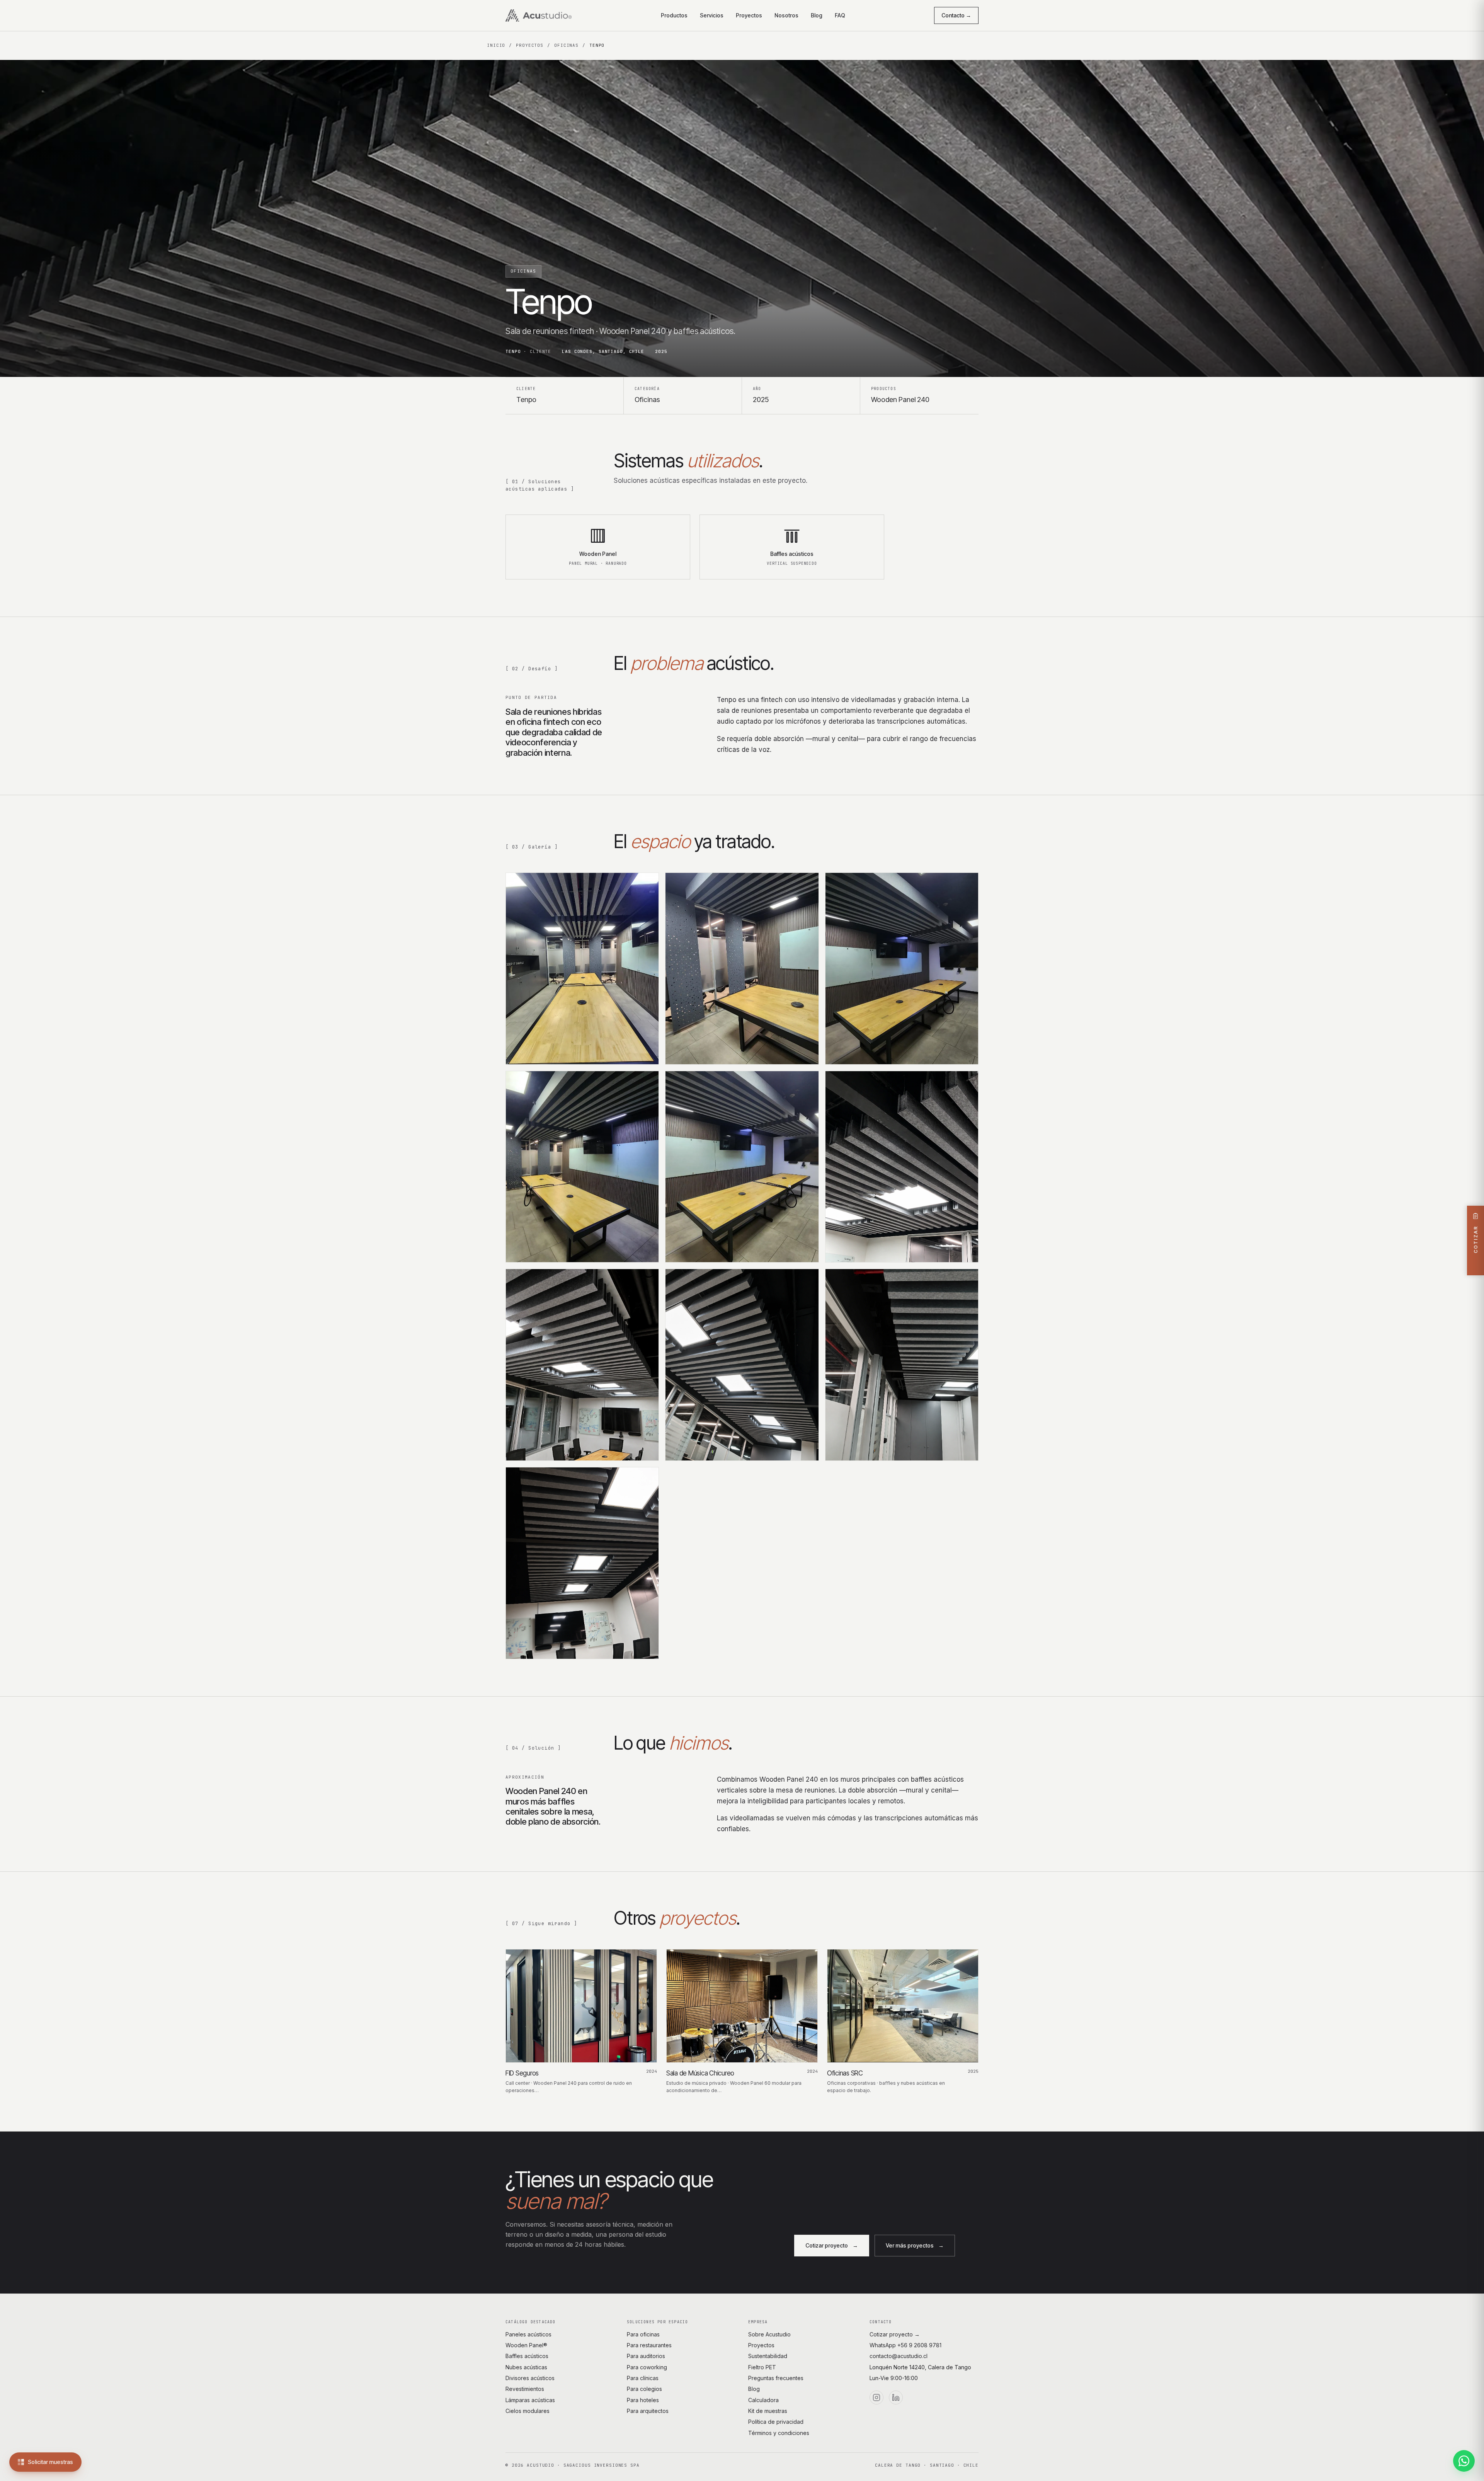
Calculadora (763, 2400)
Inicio (496, 45)
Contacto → (956, 15)
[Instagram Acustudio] (876, 2398)
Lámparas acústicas (530, 2400)
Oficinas (566, 45)
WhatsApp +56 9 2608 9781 (905, 2345)
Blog (817, 15)
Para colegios (644, 2389)
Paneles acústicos (528, 2334)
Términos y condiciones (779, 2433)
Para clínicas (643, 2378)
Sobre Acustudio (769, 2334)
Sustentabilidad (768, 2356)
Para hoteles (643, 2400)
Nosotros (786, 15)
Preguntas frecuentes (776, 2378)
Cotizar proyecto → (895, 2334)
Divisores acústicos (530, 2378)
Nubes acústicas (526, 2367)
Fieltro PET (762, 2367)
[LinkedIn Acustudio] (896, 2398)
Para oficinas (643, 2334)
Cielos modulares (528, 2411)
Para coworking (647, 2367)
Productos (674, 15)
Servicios (712, 15)
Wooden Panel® (526, 2345)
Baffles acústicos (527, 2356)
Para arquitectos (648, 2411)
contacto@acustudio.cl (899, 2356)
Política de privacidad (776, 2422)
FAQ (840, 15)
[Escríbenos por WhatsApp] (1464, 2461)
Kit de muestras (768, 2411)
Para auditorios (646, 2356)
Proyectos (749, 15)
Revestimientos (525, 2389)
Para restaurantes (649, 2345)
